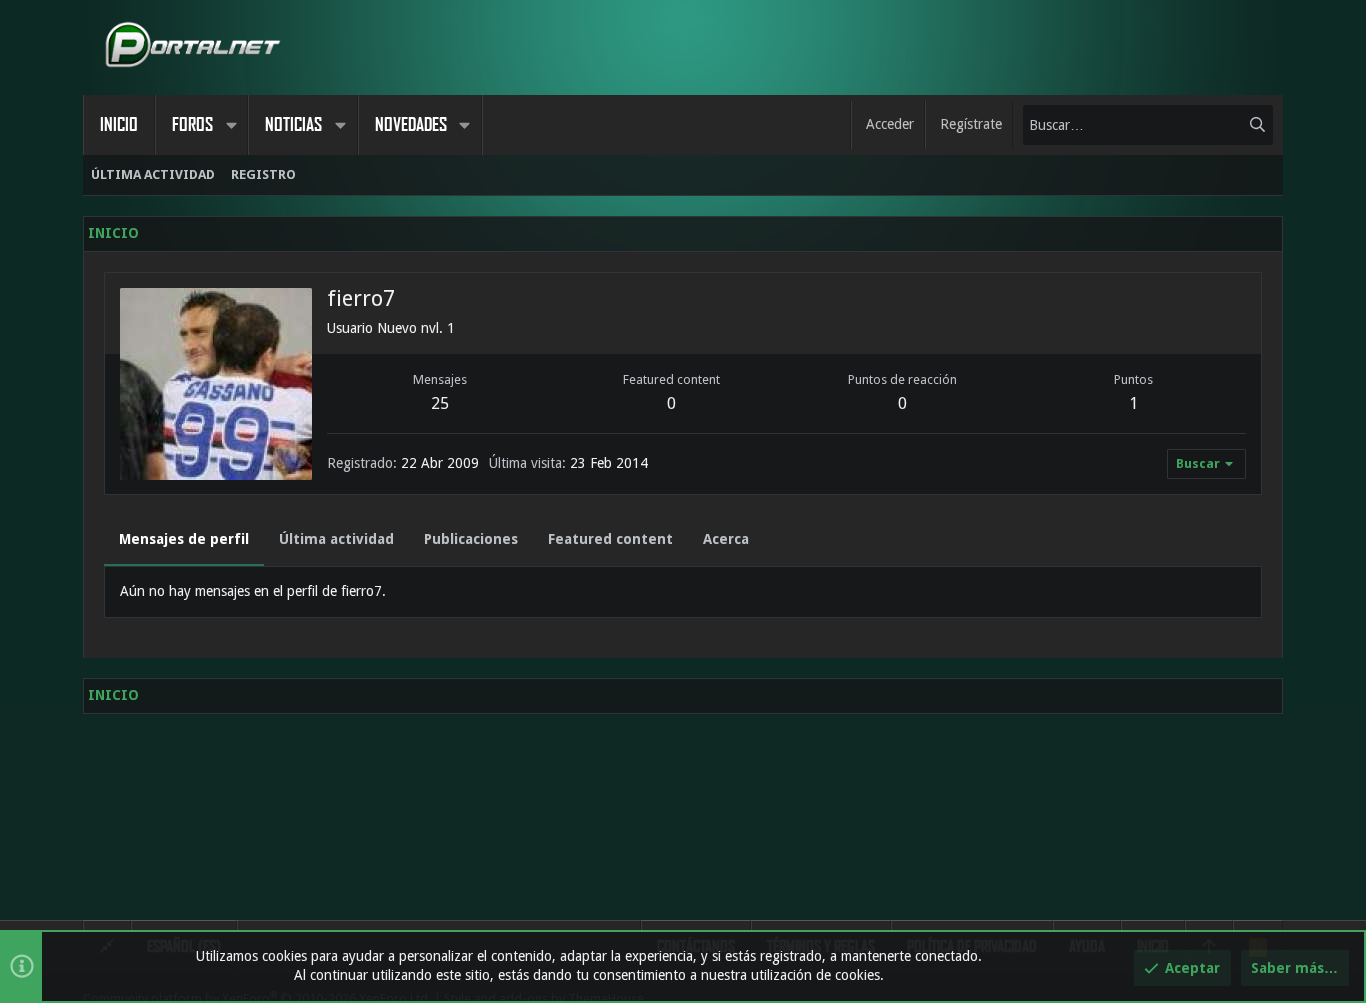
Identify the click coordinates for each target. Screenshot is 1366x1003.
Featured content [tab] (610, 539)
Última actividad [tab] (336, 539)
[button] (231, 125)
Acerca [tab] (726, 539)
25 (440, 403)
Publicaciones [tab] (471, 539)
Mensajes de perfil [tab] (184, 539)
